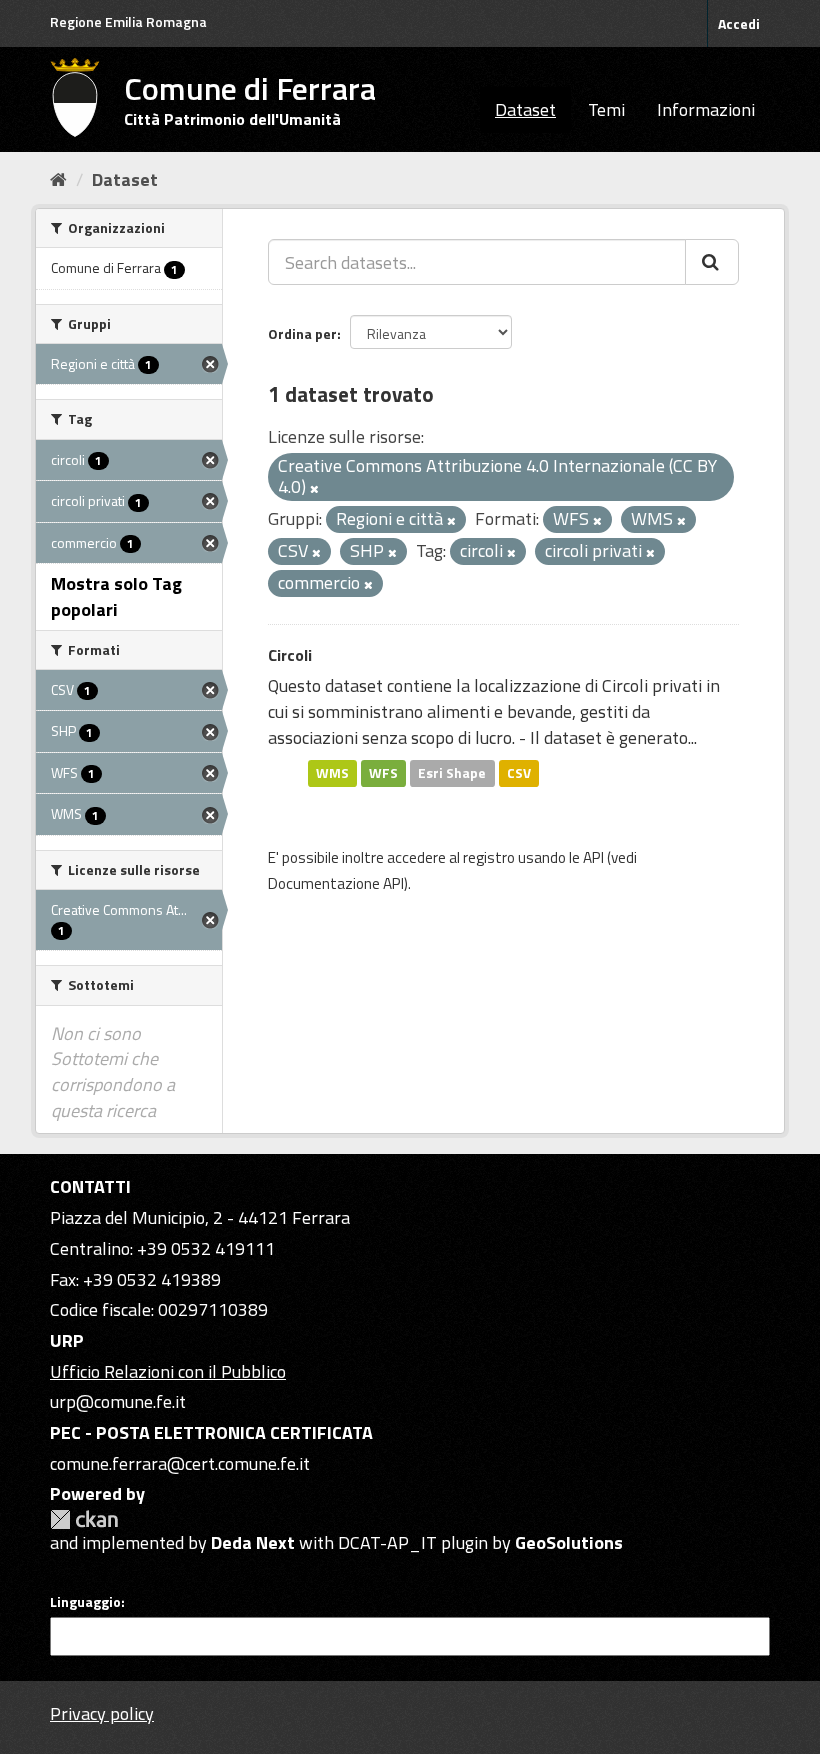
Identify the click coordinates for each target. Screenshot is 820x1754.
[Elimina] (314, 489)
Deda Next (253, 1542)
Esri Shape (452, 773)
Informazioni (706, 109)
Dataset (525, 109)
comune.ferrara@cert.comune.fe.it (180, 1463)
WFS (383, 773)
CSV (519, 773)
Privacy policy (102, 1713)
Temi (606, 109)
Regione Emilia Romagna (128, 21)
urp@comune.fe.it (118, 1401)
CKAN (84, 1519)
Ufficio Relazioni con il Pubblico (168, 1371)
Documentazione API (336, 883)
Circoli (290, 655)
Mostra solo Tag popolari (116, 596)
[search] (712, 262)
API (593, 857)
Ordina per (302, 333)
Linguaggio (85, 1602)
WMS (332, 773)
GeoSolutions (569, 1542)
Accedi (739, 23)
